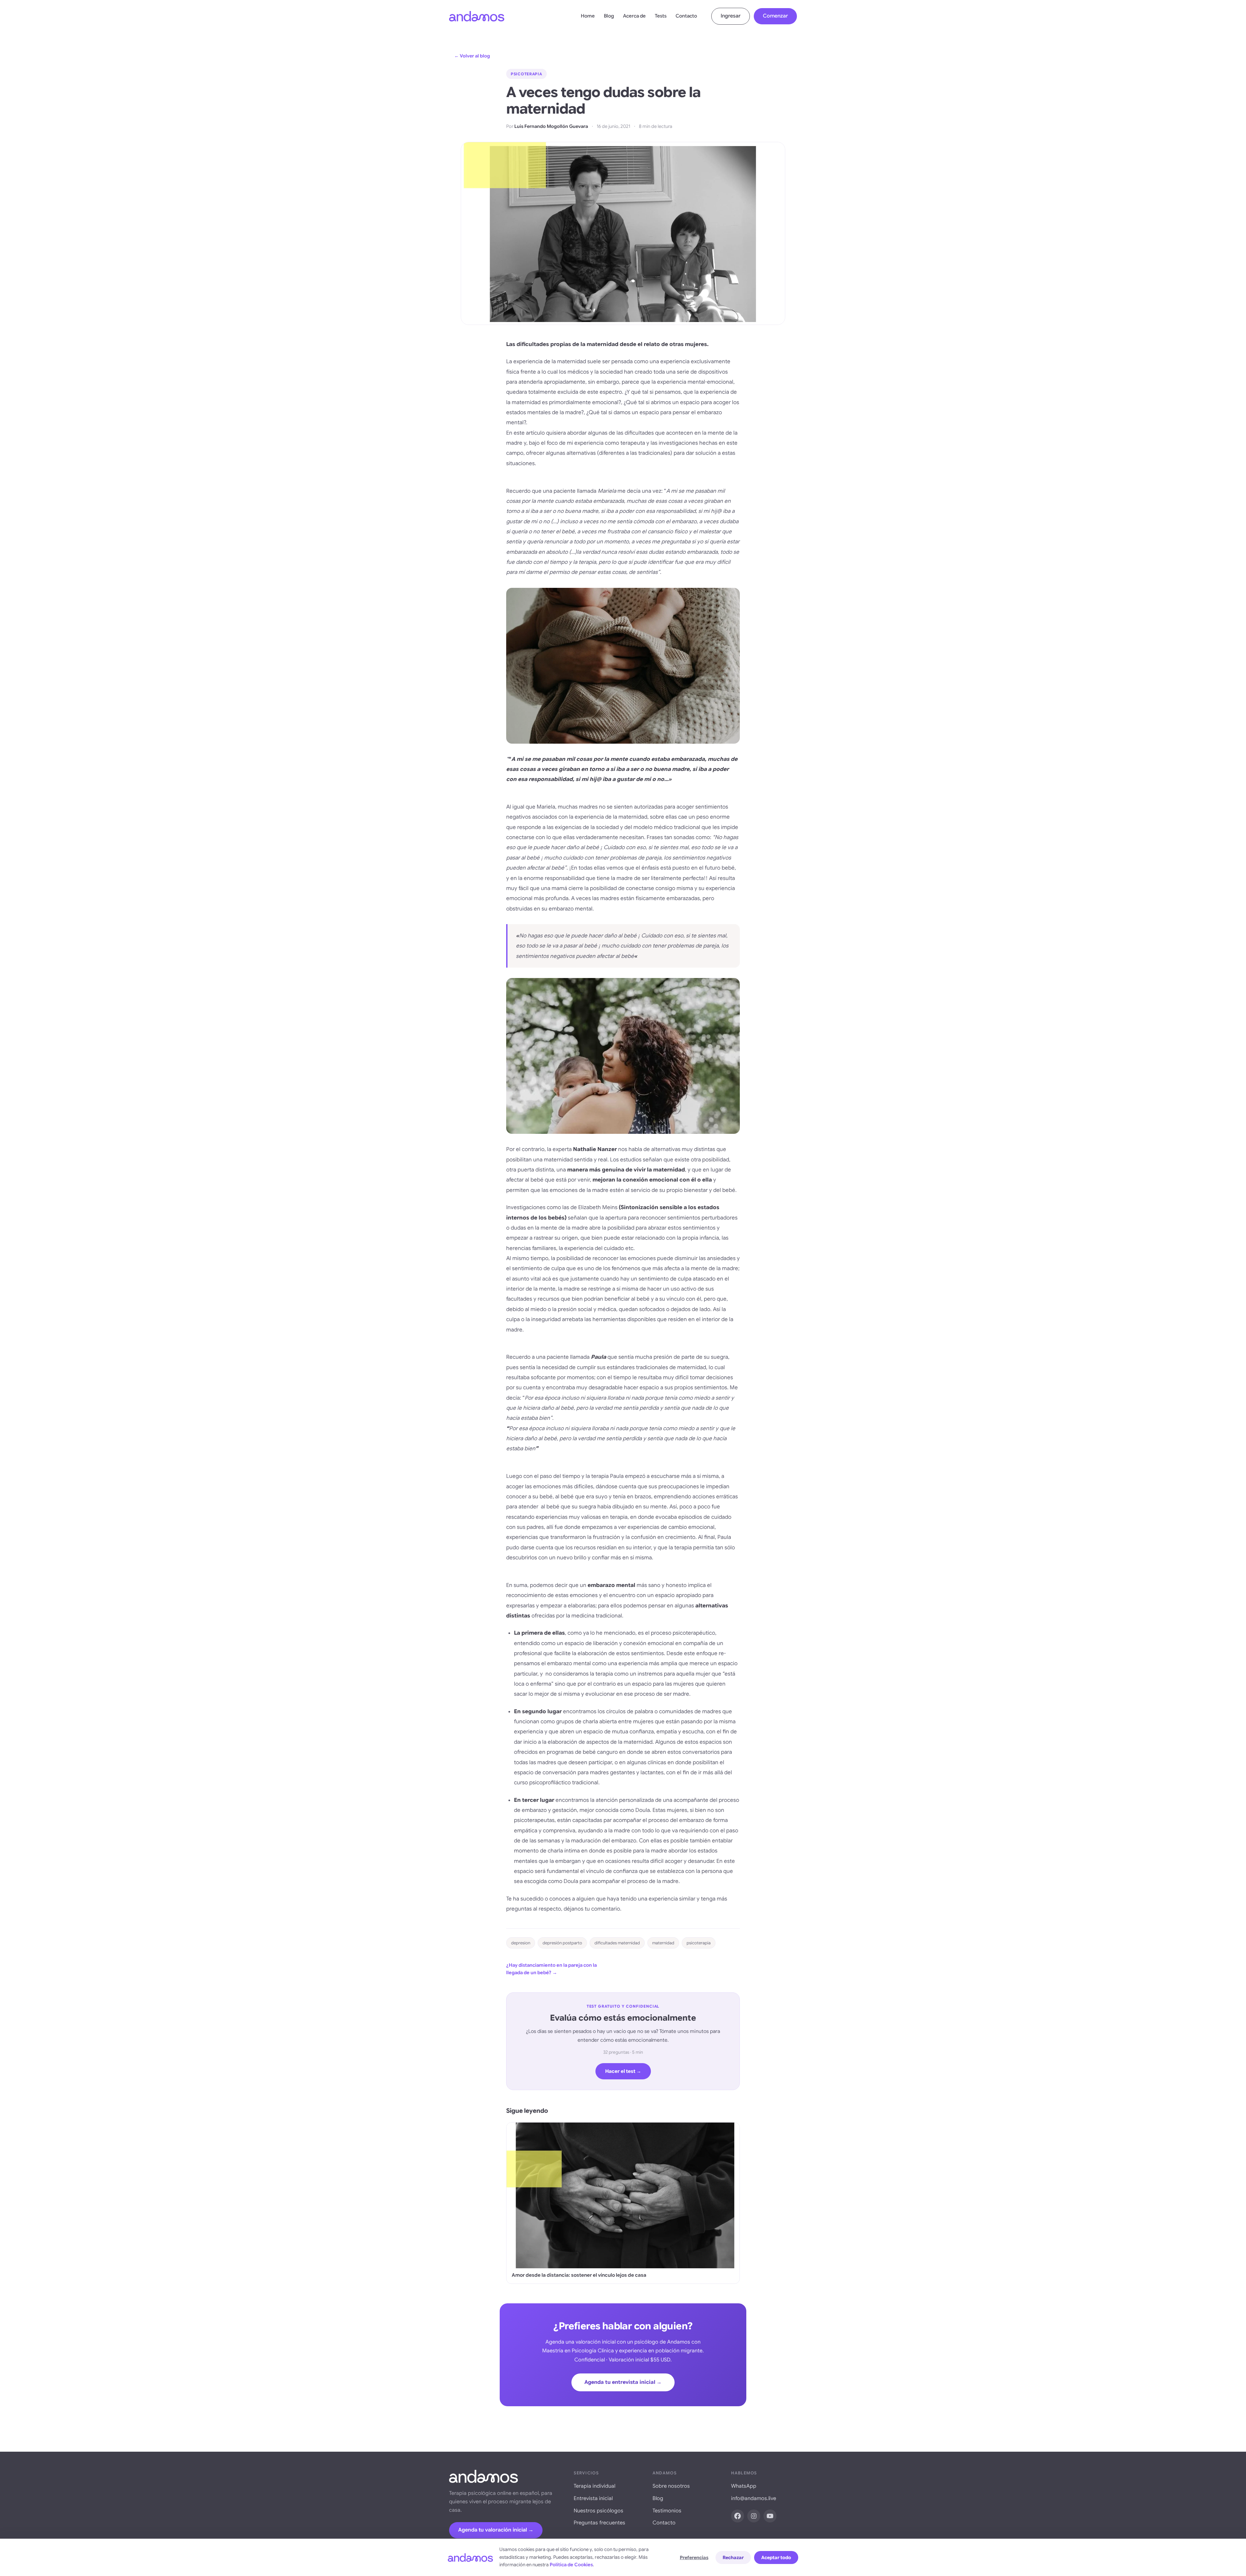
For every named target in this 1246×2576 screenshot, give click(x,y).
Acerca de (634, 16)
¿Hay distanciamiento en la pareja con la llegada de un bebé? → (551, 1969)
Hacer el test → (623, 2071)
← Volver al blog (472, 56)
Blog (609, 16)
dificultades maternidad (617, 1943)
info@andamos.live (754, 2498)
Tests (661, 16)
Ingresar (731, 16)
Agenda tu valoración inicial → (496, 2530)
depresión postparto (562, 1943)
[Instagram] (754, 2516)
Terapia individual (594, 2486)
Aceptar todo (776, 2557)
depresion (521, 1943)
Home (588, 16)
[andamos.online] (477, 16)
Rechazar (733, 2557)
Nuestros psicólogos (599, 2511)
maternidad (663, 1943)
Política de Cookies (571, 2565)
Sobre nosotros (671, 2486)
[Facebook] (738, 2516)
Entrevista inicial (593, 2498)
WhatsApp (744, 2486)
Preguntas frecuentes (599, 2523)
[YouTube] (770, 2516)
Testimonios (667, 2511)
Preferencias (694, 2557)
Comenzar (775, 16)
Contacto (686, 16)
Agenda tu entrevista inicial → (623, 2382)
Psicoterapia (526, 74)
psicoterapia (699, 1943)
